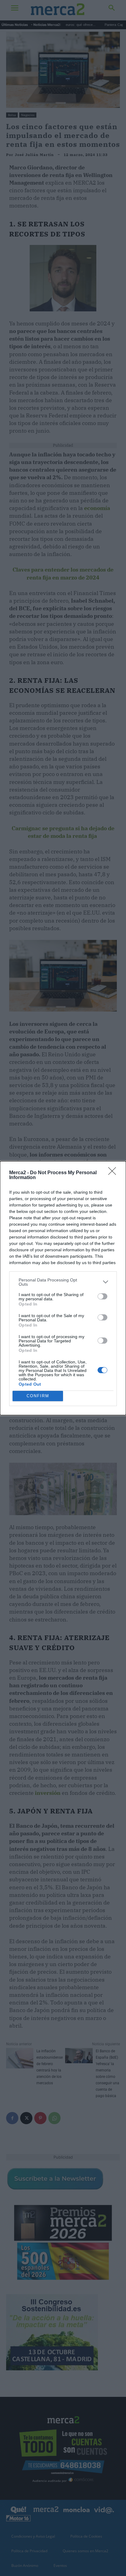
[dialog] (63, 1288)
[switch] (102, 1296)
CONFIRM (38, 1396)
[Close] (114, 1173)
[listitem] (63, 1282)
